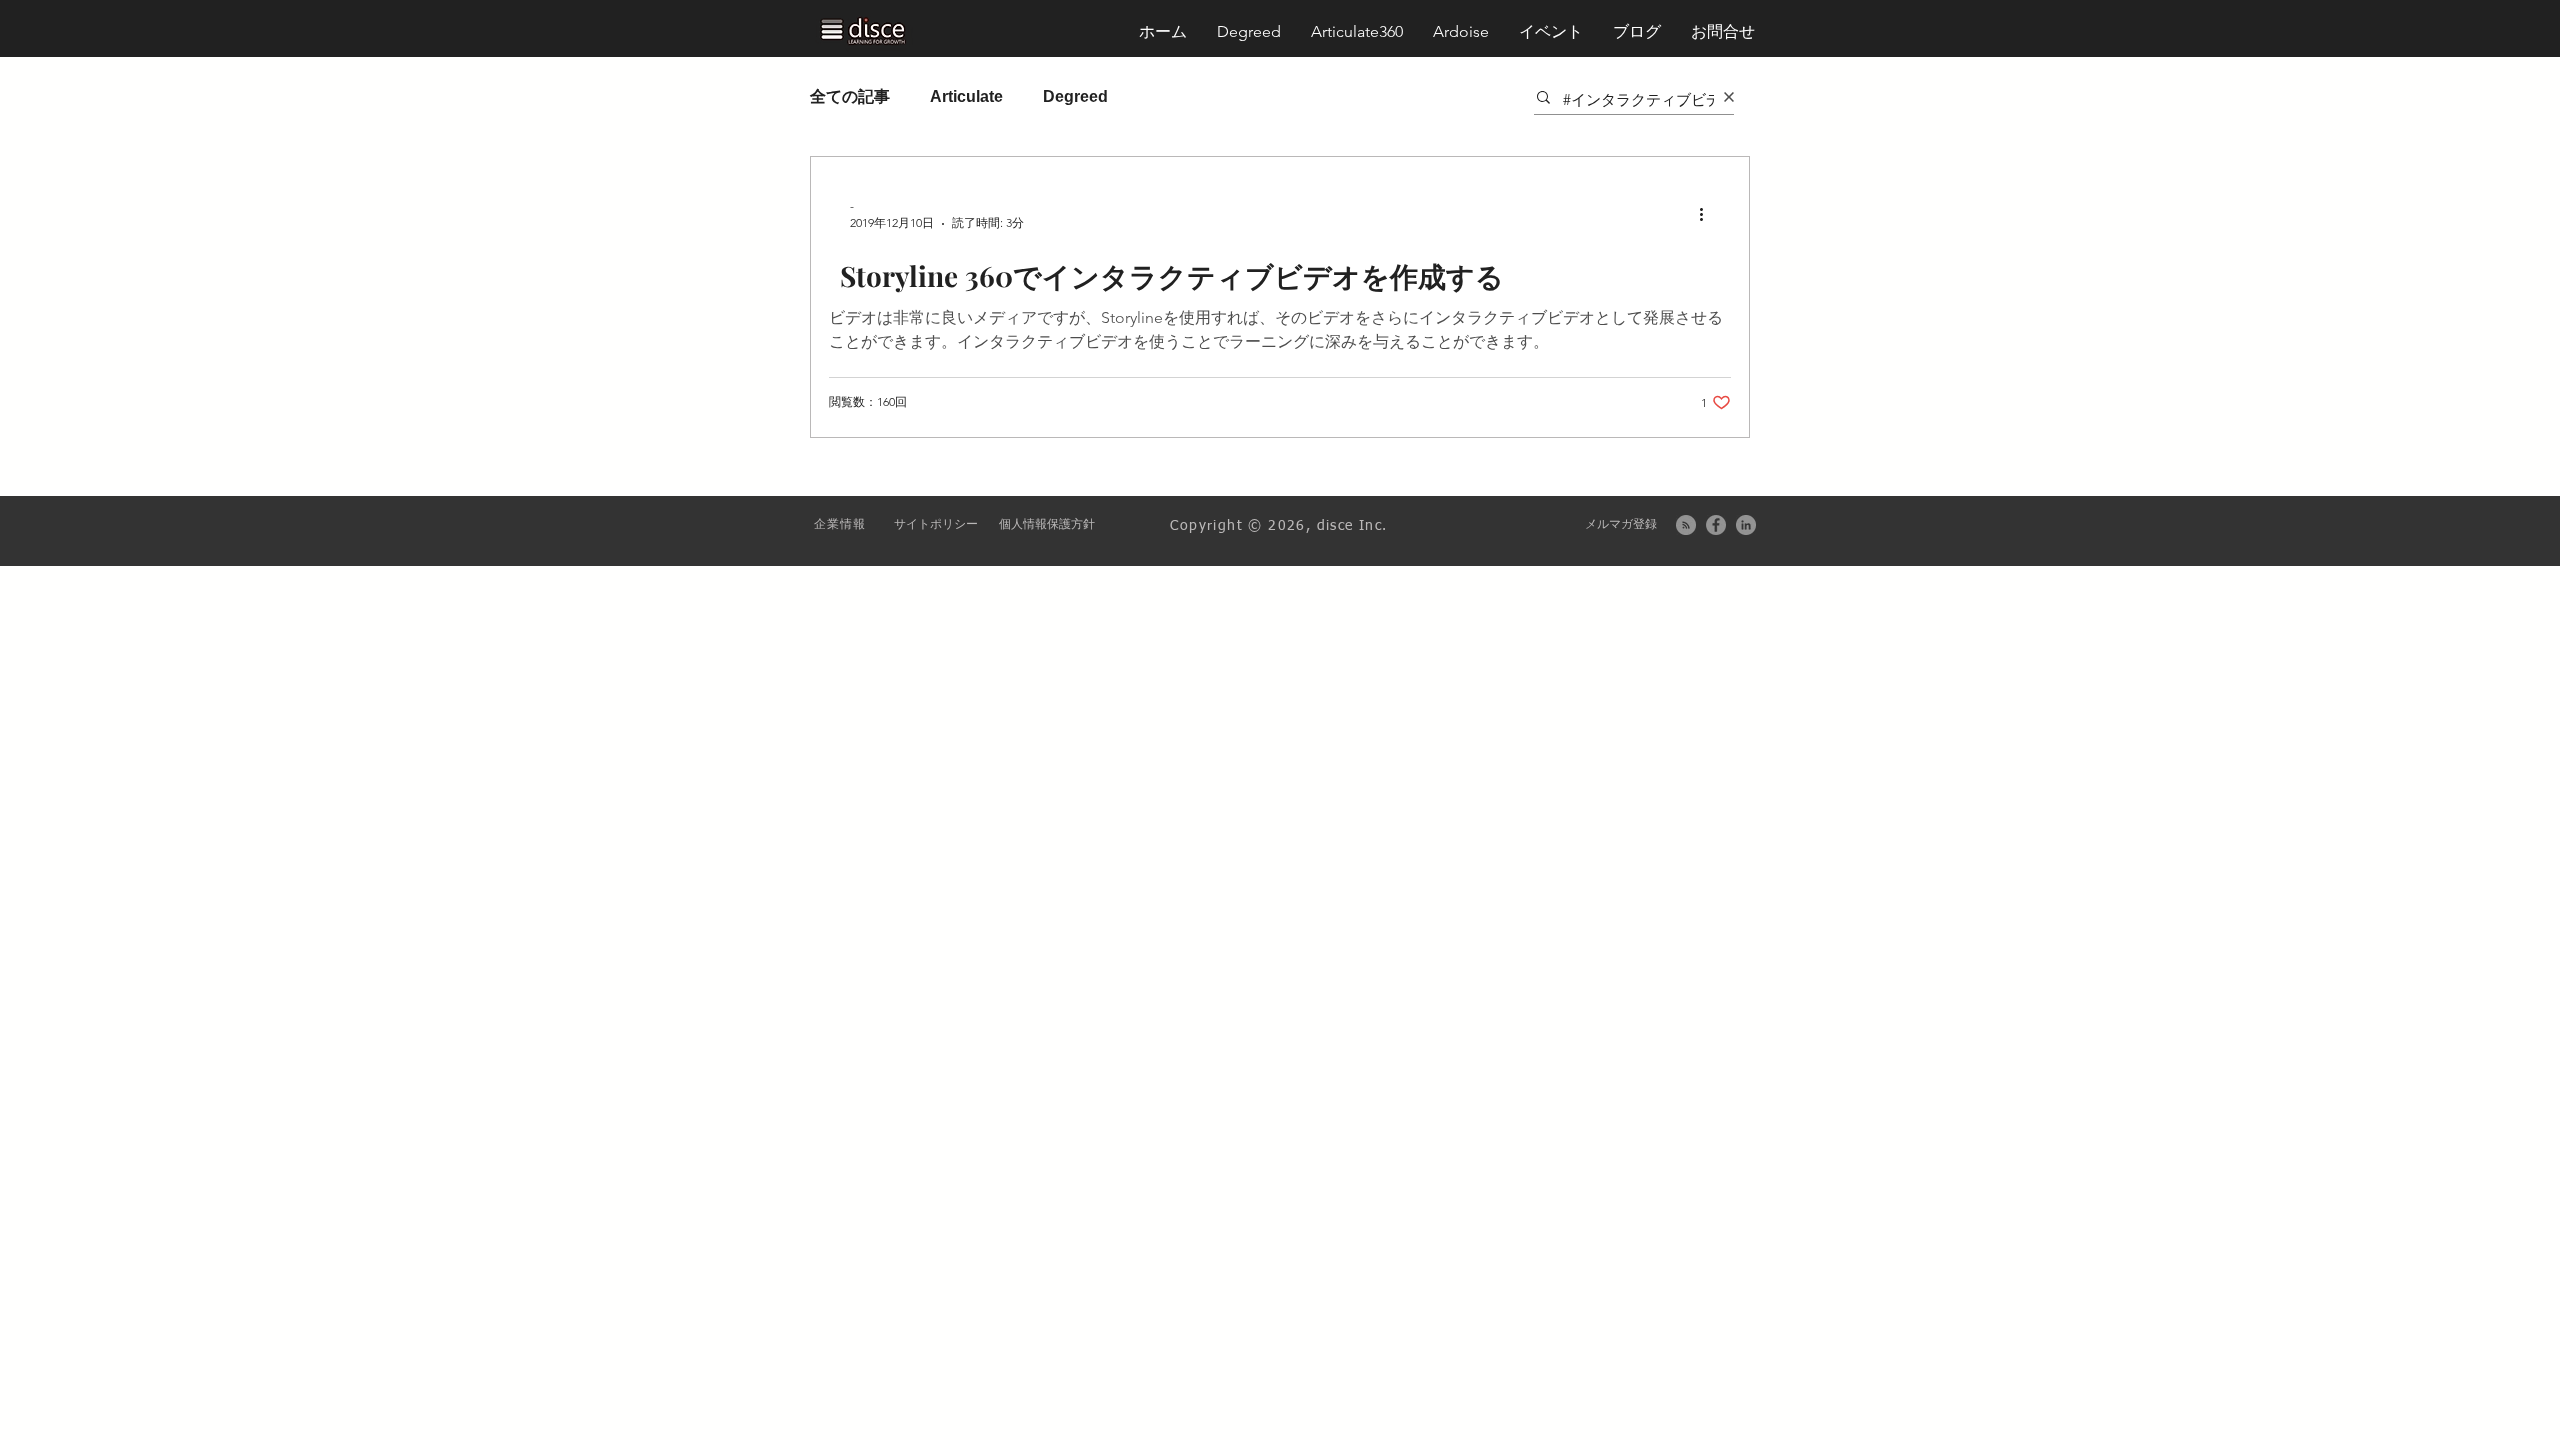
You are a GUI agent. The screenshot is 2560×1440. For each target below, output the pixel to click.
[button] (1723, 32)
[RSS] (1686, 525)
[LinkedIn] (1746, 525)
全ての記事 (850, 96)
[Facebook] (1716, 525)
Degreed (1075, 96)
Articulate (966, 96)
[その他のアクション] (1708, 214)
